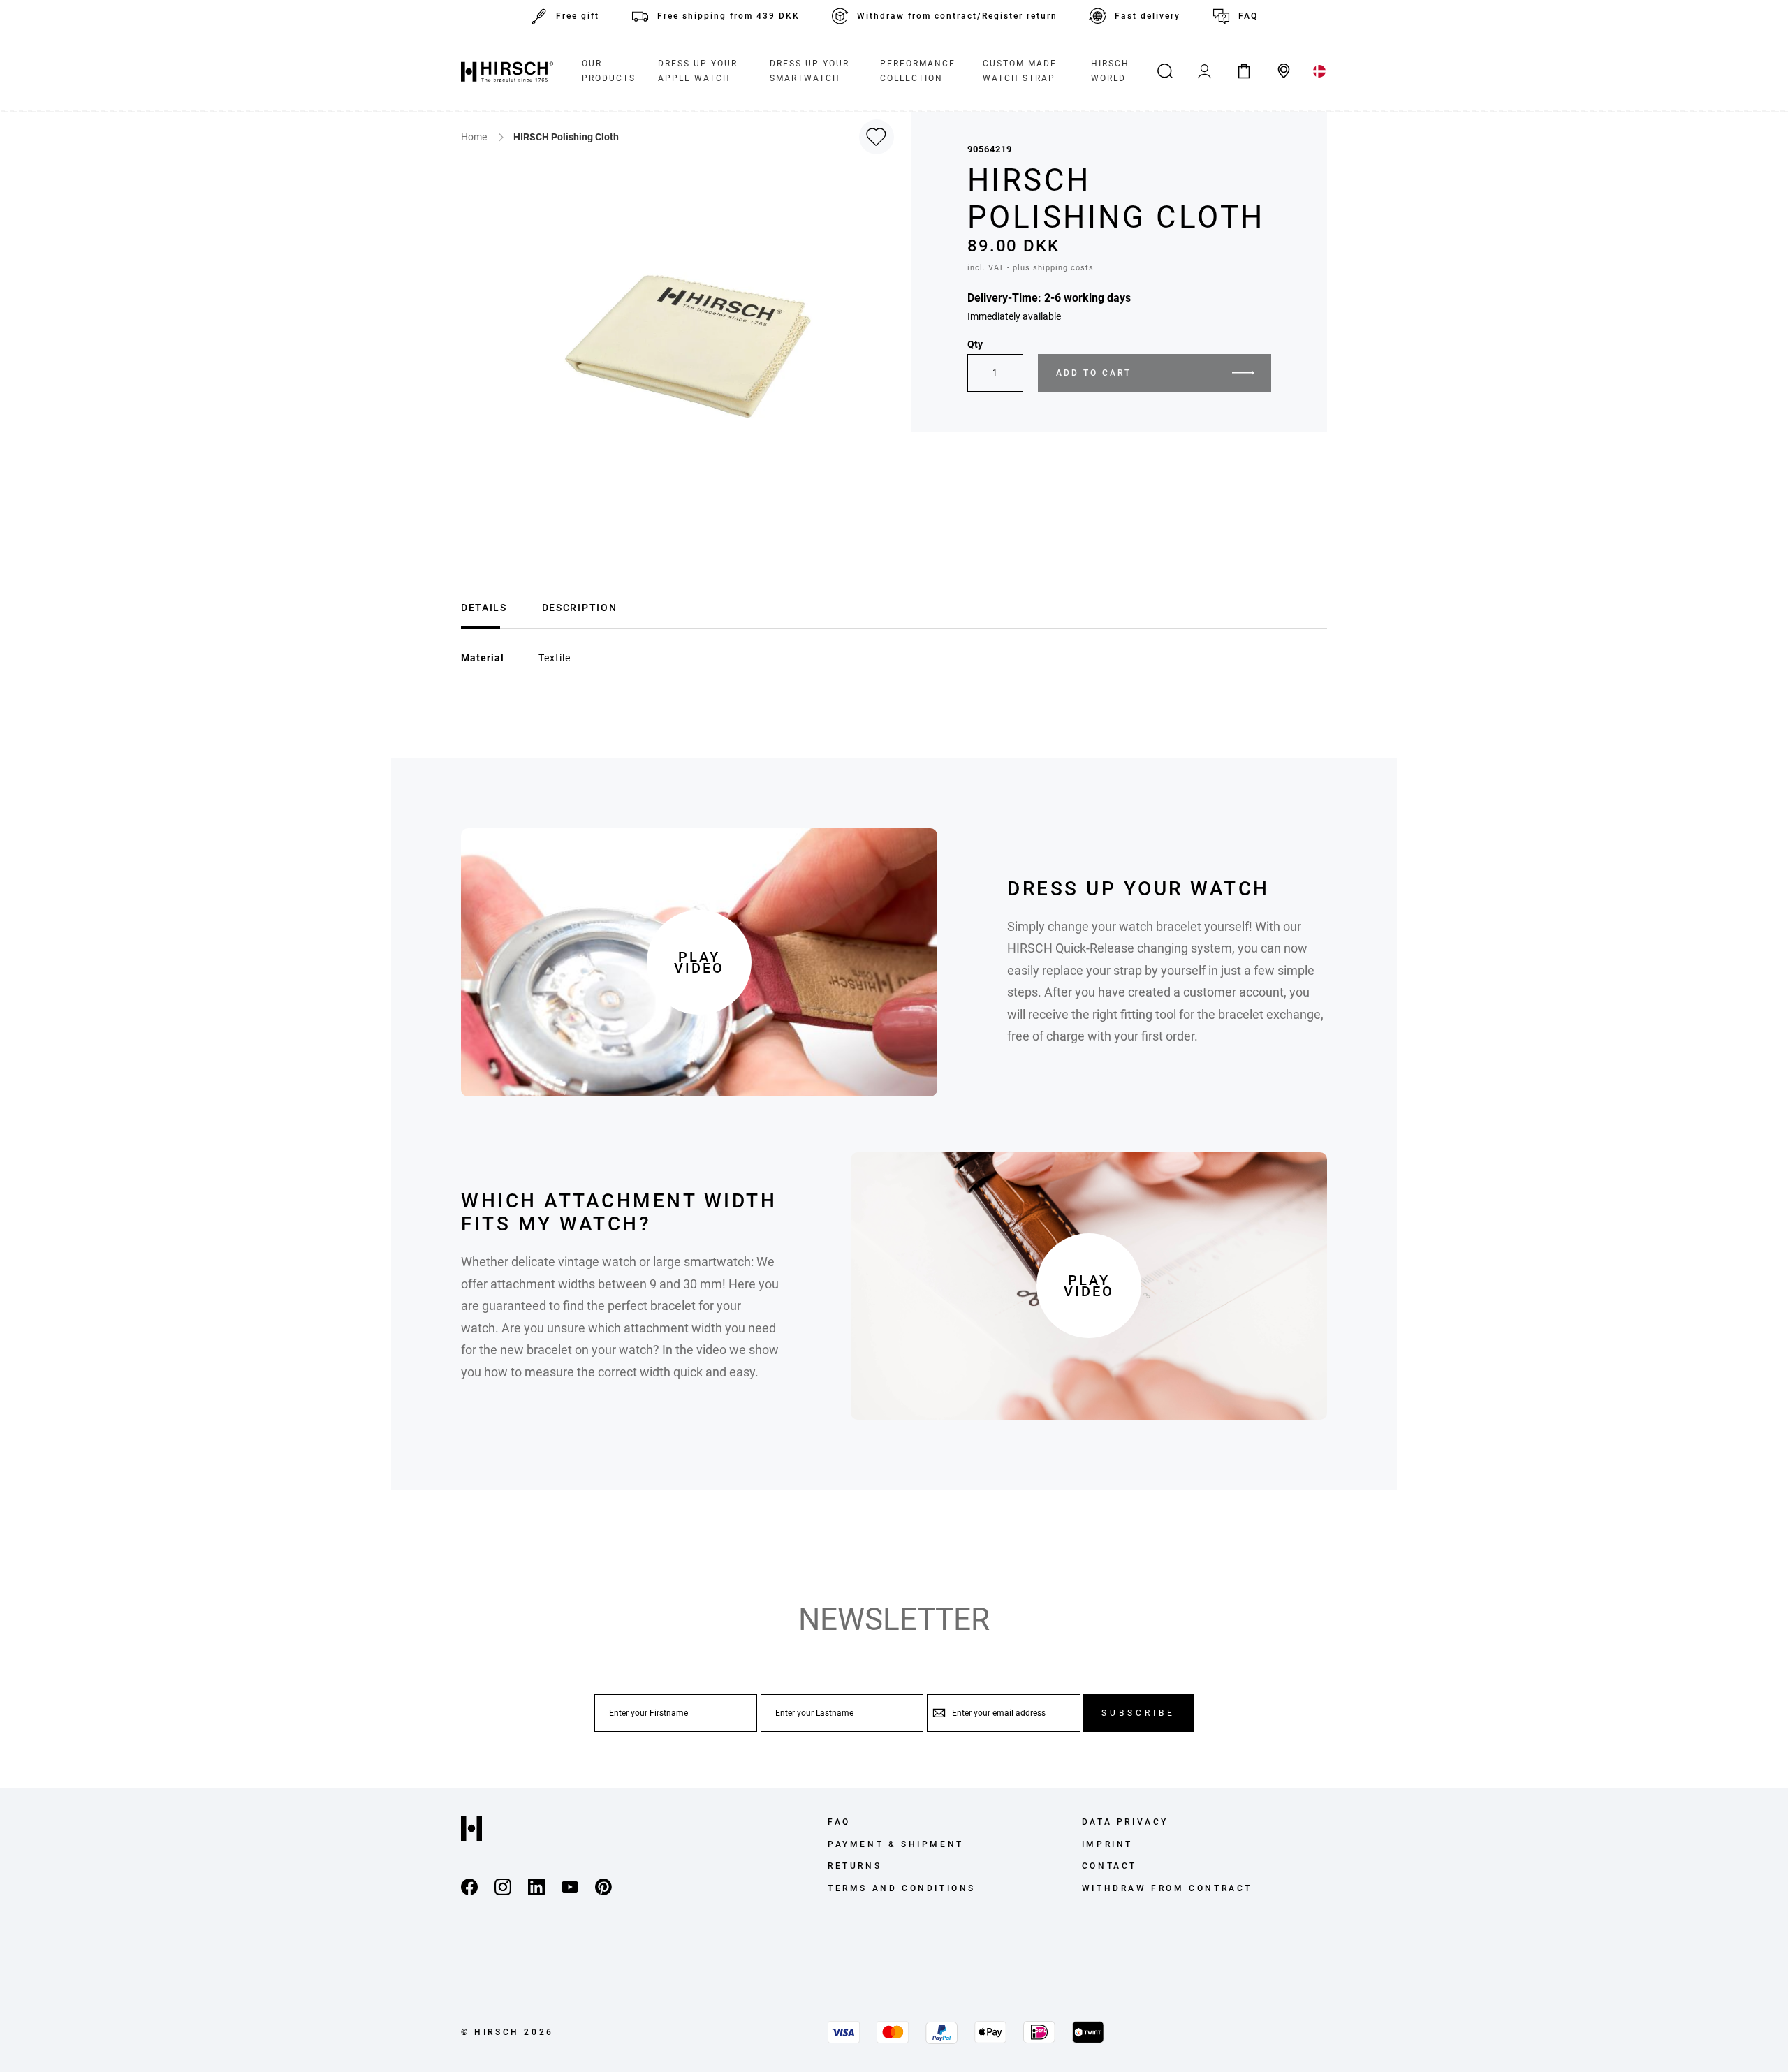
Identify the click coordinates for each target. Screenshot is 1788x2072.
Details (484, 608)
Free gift (578, 16)
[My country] (1320, 71)
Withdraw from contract (1167, 1888)
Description (579, 608)
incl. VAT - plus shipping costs (1031, 268)
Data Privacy (1125, 1822)
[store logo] (507, 71)
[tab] (484, 606)
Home (475, 137)
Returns (855, 1866)
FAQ (1248, 16)
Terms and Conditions (902, 1888)
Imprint (1107, 1844)
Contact (1109, 1866)
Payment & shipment (896, 1844)
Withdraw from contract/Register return (957, 16)
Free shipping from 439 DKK (728, 16)
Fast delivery (1148, 16)
